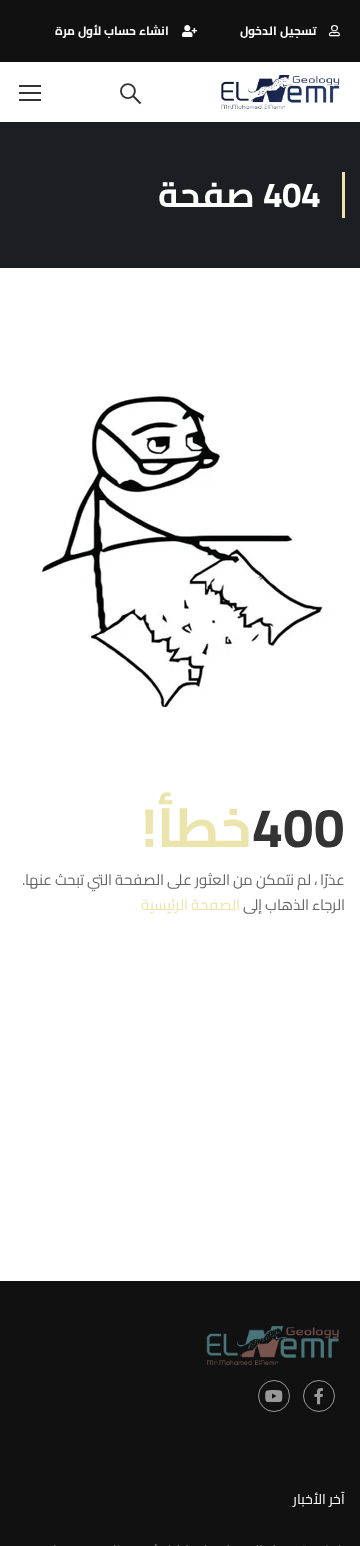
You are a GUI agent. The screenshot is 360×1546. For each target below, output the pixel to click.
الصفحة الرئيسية (190, 904)
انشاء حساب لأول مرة (112, 30)
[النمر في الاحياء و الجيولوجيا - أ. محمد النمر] (280, 92)
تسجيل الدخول (278, 30)
